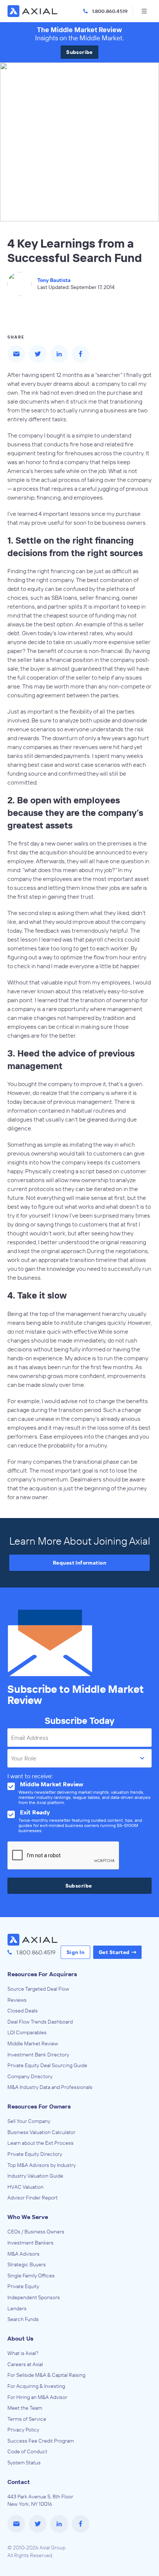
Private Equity (23, 2286)
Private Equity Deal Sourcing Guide (47, 2065)
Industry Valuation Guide (35, 2176)
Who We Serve (28, 2217)
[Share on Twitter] (38, 354)
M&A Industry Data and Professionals (50, 2087)
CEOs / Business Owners (36, 2232)
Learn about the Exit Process (40, 2143)
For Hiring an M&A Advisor (37, 2397)
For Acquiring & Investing (36, 2386)
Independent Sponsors (34, 2297)
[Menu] (144, 11)
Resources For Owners (39, 2106)
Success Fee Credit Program (41, 2441)
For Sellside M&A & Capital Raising (46, 2375)
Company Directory (30, 2076)
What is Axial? (23, 2353)
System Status (24, 2463)
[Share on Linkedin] (59, 354)
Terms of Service (27, 2419)
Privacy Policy (23, 2430)
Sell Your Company (29, 2121)
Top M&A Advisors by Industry (42, 2165)
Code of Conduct (27, 2451)
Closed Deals (23, 2011)
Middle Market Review (33, 2044)
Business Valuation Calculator (41, 2132)
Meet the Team (25, 2408)
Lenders (17, 2308)
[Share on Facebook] (81, 354)
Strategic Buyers (27, 2264)
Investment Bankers (31, 2243)
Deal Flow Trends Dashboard (40, 2022)
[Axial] (33, 11)
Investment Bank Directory (38, 2055)
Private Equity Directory (35, 2154)
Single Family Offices (31, 2276)
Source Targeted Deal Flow (38, 1989)
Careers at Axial (25, 2364)
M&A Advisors (23, 2254)
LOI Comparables (27, 2032)
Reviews (17, 2000)
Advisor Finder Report (33, 2198)
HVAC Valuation (26, 2187)
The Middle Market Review (79, 30)
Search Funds (23, 2319)
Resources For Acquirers (42, 1974)
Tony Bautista (54, 280)
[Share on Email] (16, 354)
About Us (20, 2338)
